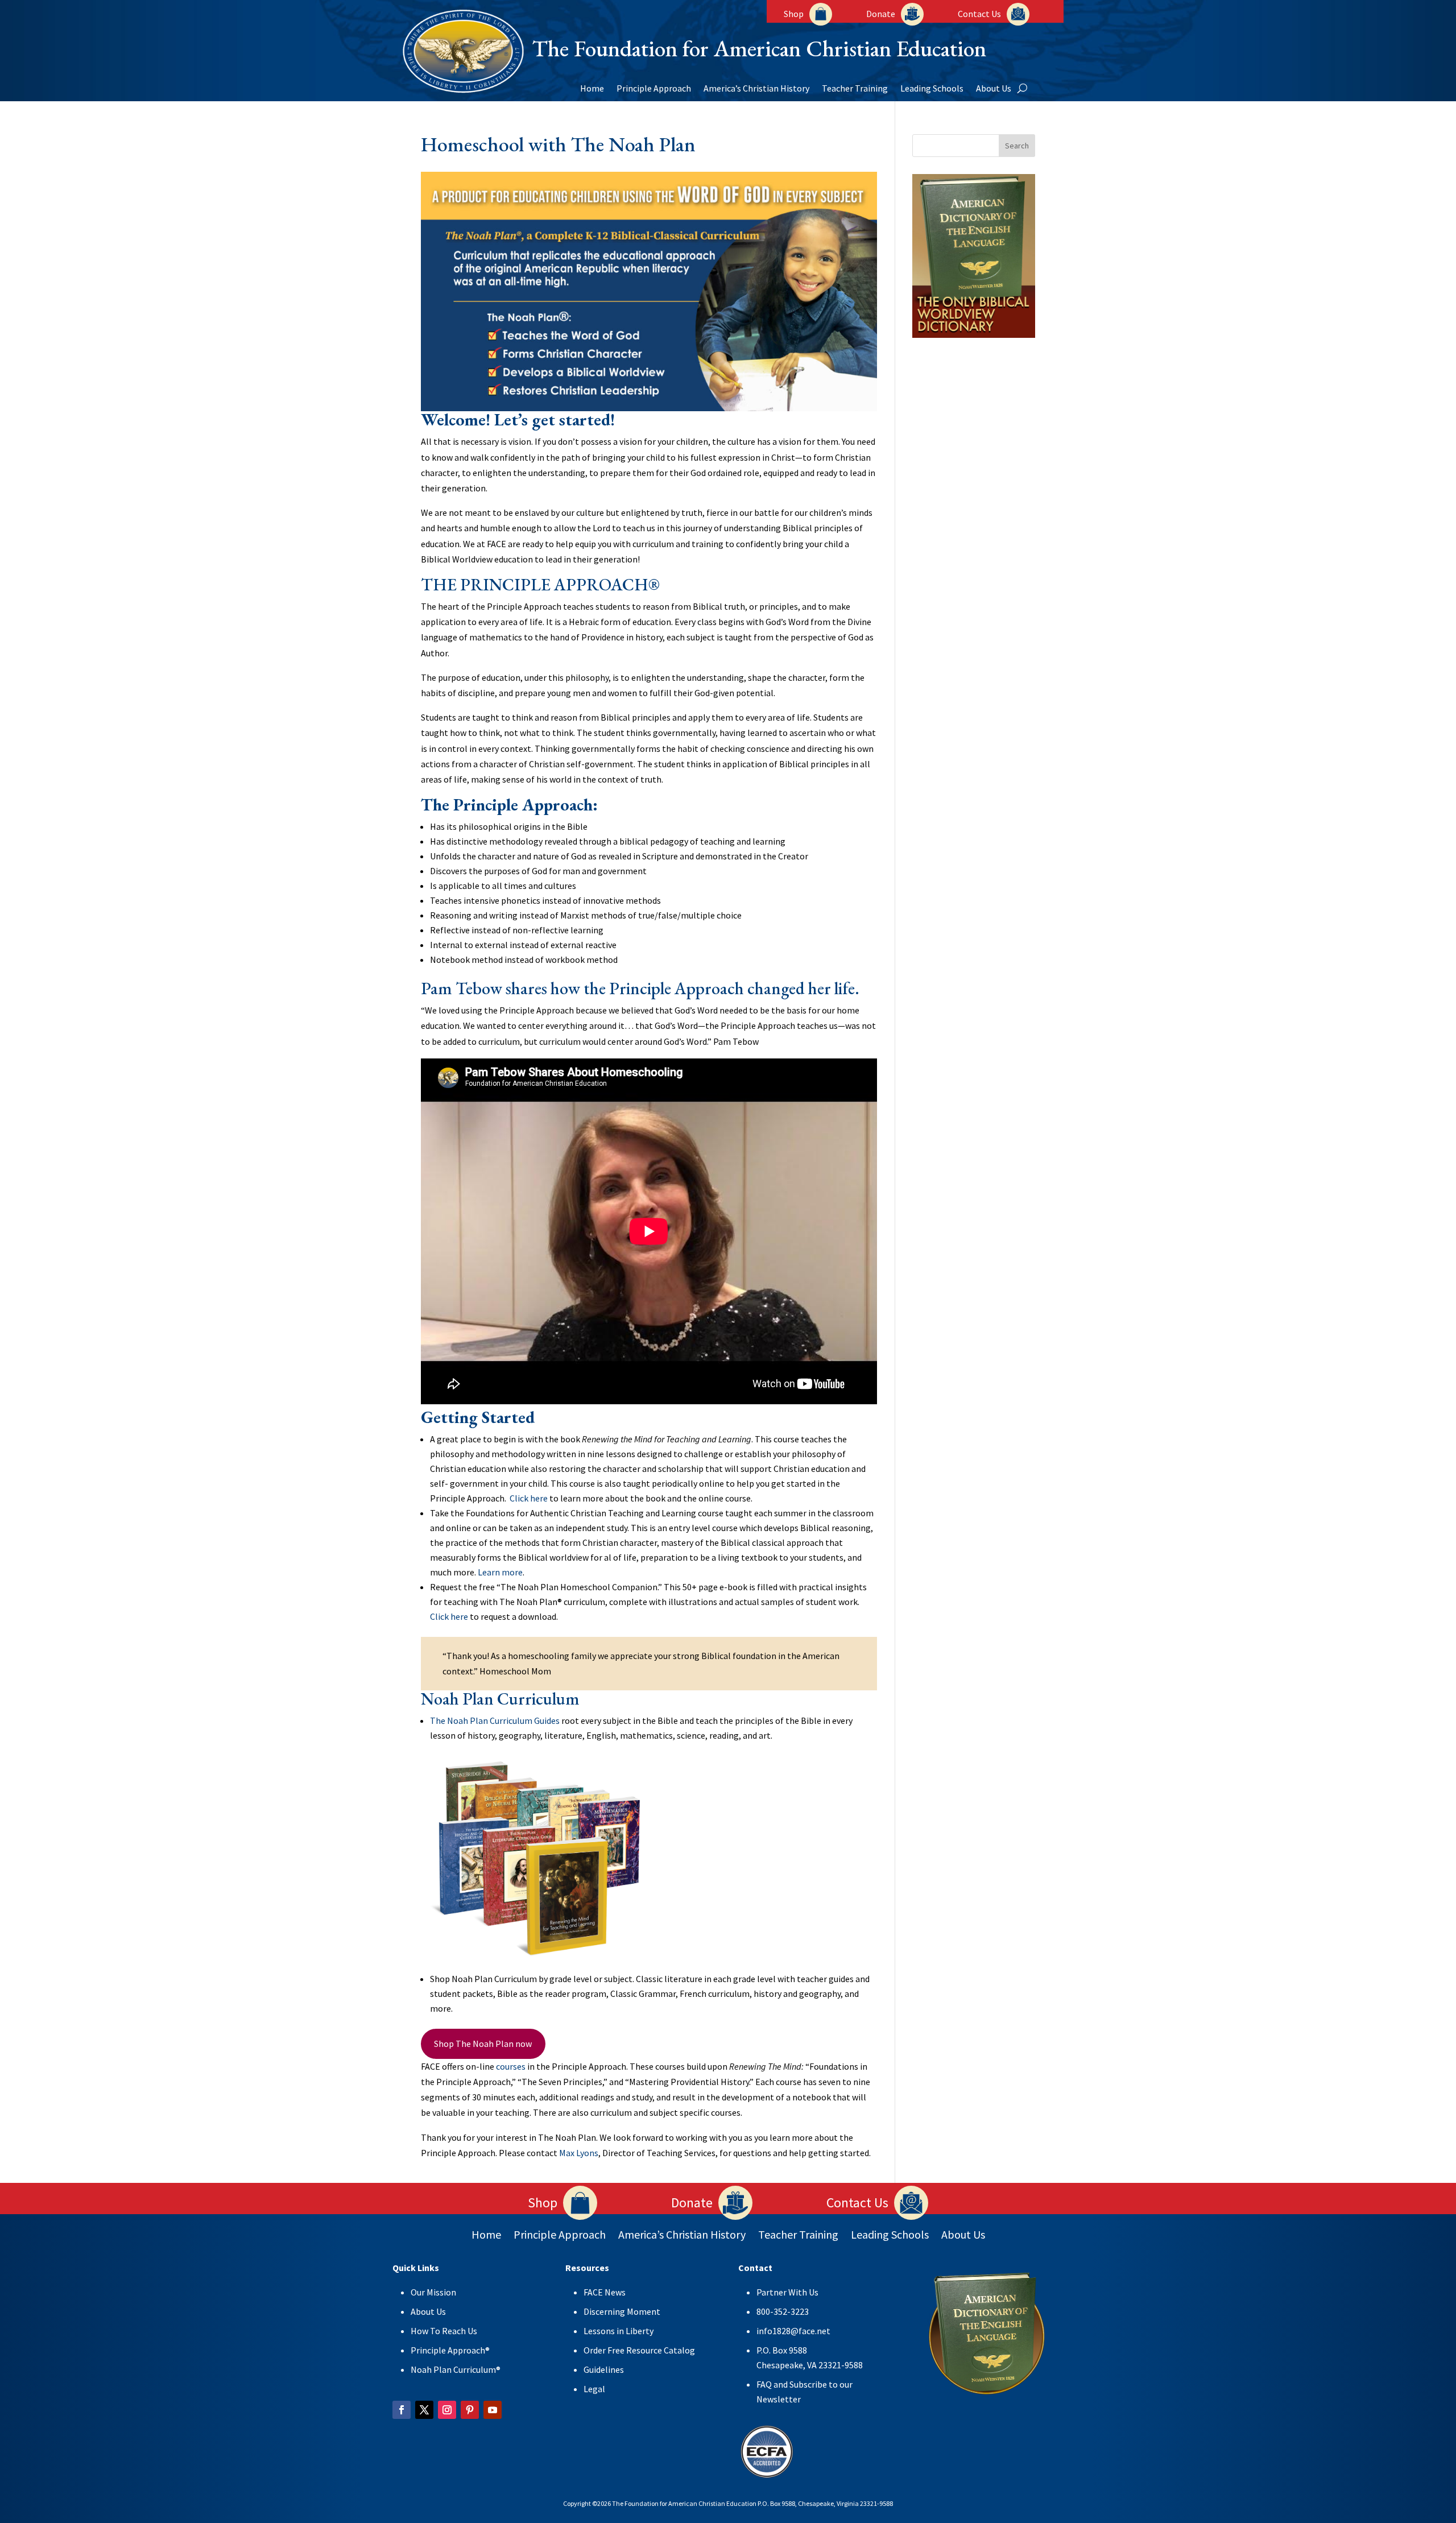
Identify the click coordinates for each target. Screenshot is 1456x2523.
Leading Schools (932, 89)
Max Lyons (579, 2153)
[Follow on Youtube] (493, 2410)
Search (1017, 146)
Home (592, 89)
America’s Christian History (756, 89)
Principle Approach (654, 89)
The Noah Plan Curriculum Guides (495, 1720)
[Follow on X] (424, 2410)
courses (511, 2066)
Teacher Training (855, 89)
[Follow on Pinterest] (470, 2410)
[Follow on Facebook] (402, 2410)
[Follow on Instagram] (447, 2410)
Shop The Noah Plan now (483, 2044)
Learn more (500, 1572)
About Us (994, 89)
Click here (529, 1498)
